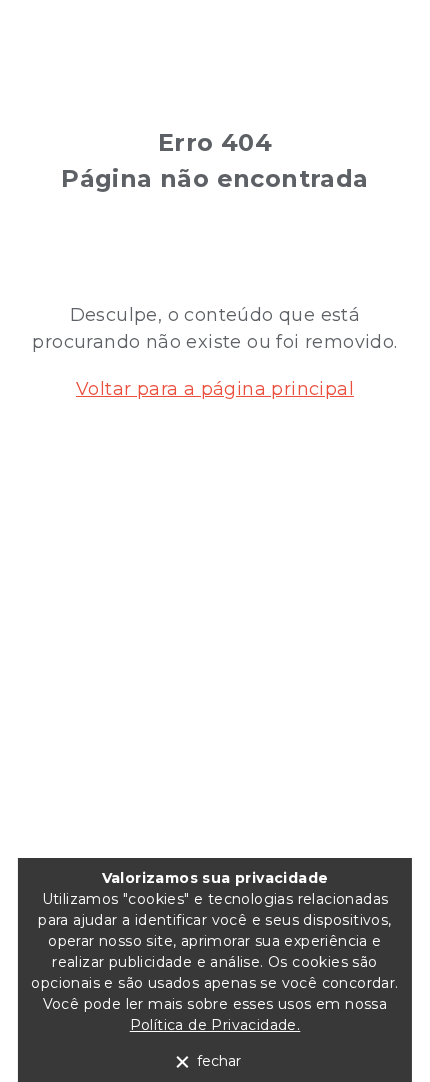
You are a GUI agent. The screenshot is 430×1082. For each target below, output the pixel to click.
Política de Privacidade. (215, 1025)
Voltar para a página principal (215, 389)
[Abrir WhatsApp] (380, 1031)
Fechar (219, 1061)
